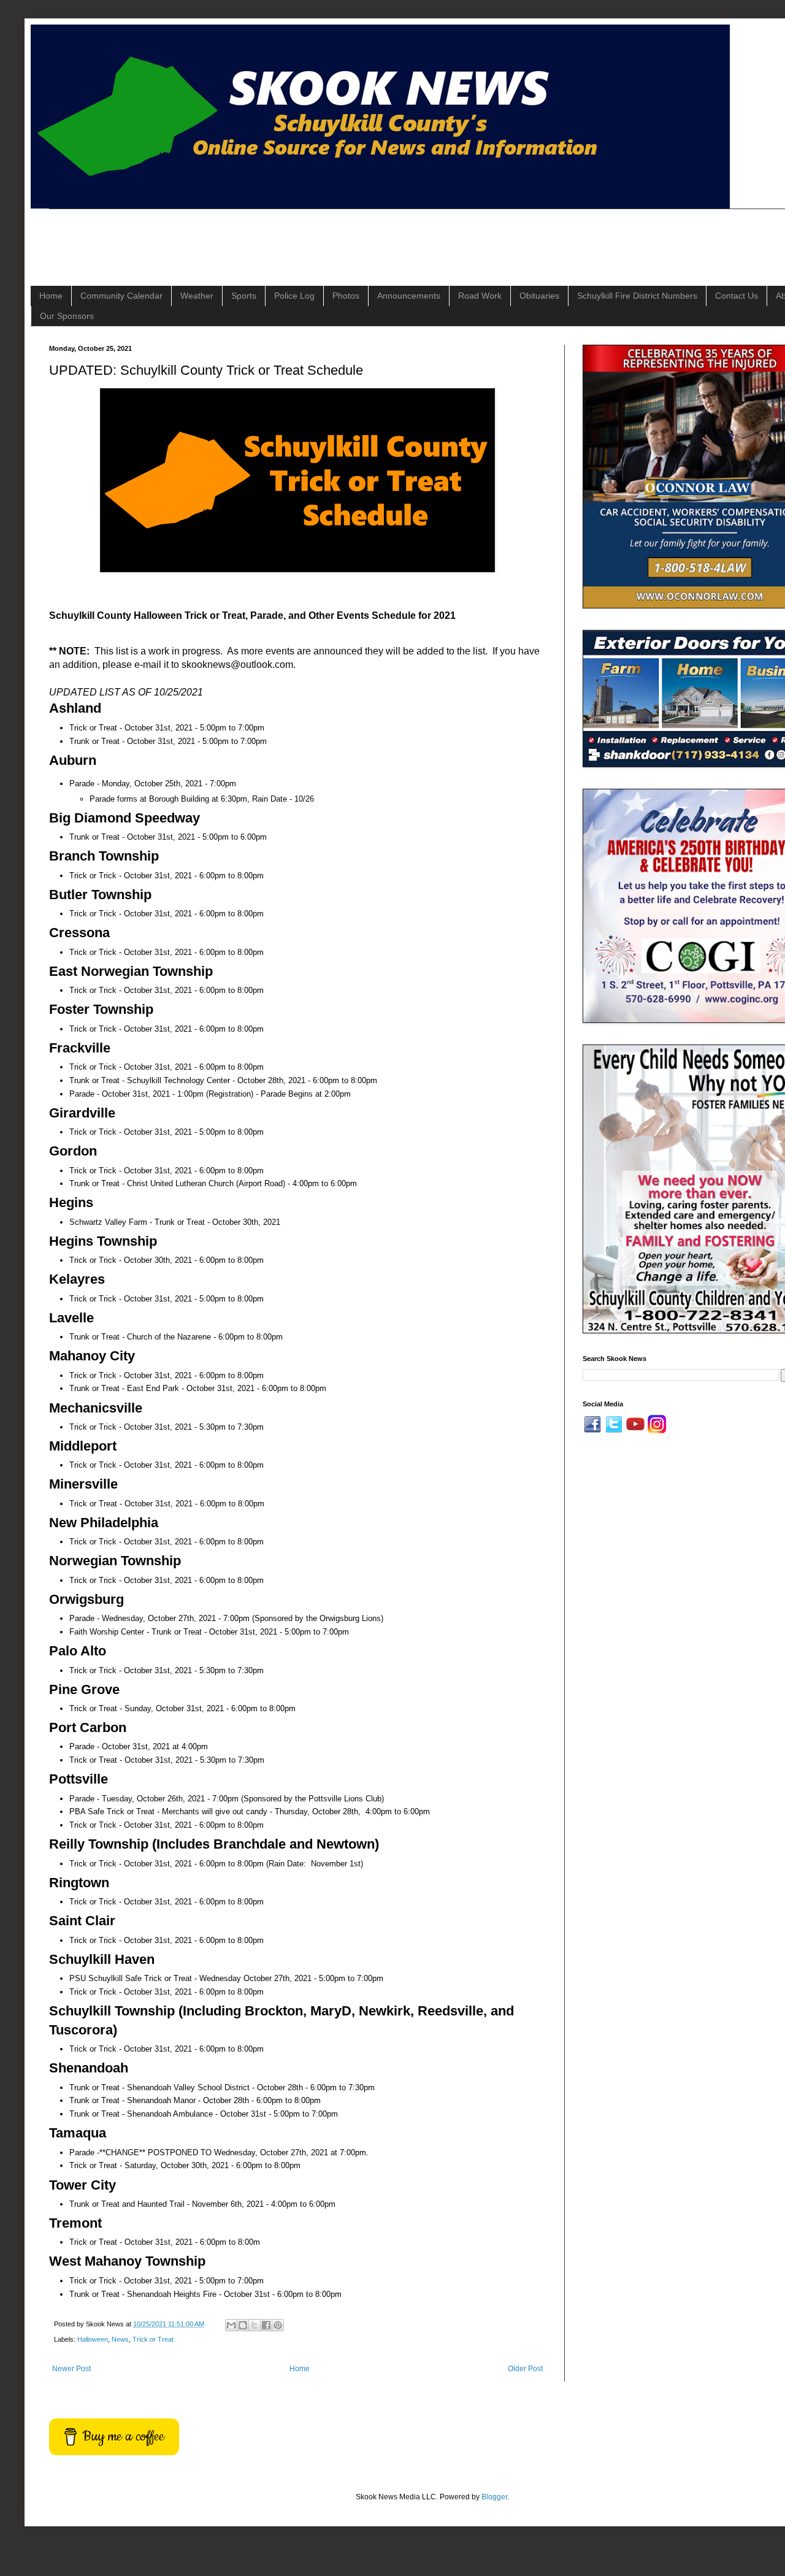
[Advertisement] (272, 237)
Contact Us (737, 296)
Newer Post (71, 2369)
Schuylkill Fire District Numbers (637, 296)
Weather (197, 296)
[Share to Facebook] (266, 2325)
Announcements (409, 296)
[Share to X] (255, 2325)
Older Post (525, 2369)
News (120, 2339)
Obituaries (539, 296)
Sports (244, 296)
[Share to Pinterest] (278, 2325)
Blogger (494, 2497)
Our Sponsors (67, 316)
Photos (346, 296)
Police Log (294, 296)
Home (51, 296)
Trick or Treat (153, 2339)
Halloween (93, 2339)
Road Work (480, 296)
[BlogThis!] (243, 2325)
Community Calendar (121, 296)
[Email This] (231, 2325)
